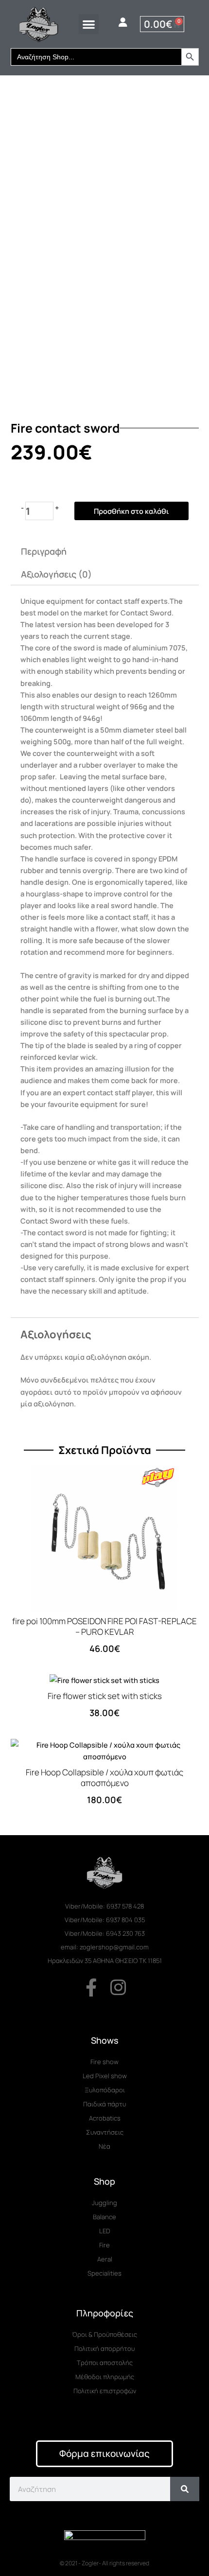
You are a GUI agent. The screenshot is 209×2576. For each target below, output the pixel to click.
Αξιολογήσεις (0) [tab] (56, 574)
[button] (89, 24)
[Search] (185, 2489)
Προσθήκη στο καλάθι (131, 511)
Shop (104, 2181)
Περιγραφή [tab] (44, 551)
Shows (105, 2040)
